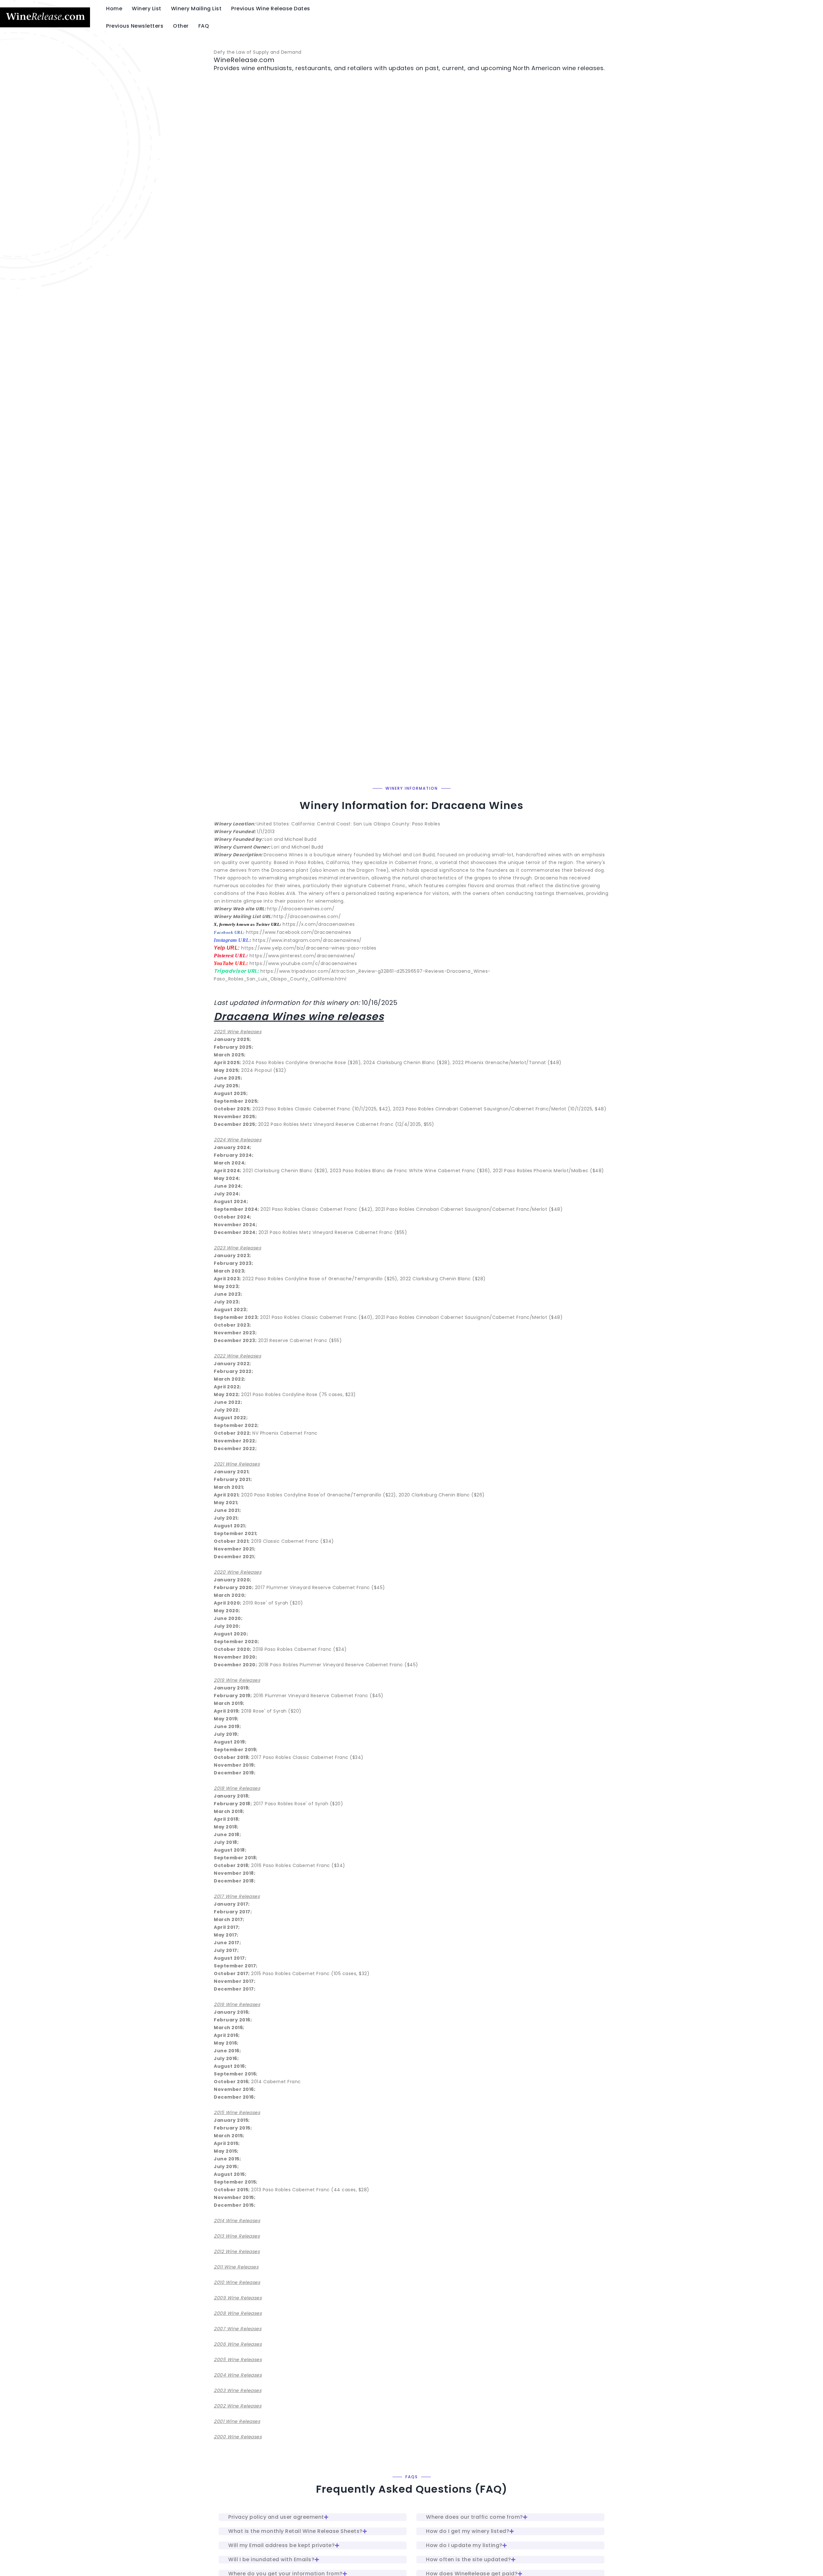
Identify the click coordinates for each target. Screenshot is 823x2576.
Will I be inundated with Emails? (271, 2559)
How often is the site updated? (468, 2559)
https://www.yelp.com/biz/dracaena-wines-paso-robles (309, 948)
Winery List (147, 9)
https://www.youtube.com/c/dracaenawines (303, 963)
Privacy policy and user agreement (276, 2517)
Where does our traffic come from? (475, 2517)
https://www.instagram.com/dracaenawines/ (307, 940)
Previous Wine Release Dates (271, 9)
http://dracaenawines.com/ (301, 909)
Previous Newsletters (135, 26)
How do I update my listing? (464, 2545)
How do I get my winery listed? (468, 2531)
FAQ (204, 26)
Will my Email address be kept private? (281, 2545)
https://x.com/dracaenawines (319, 924)
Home (114, 9)
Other (181, 26)
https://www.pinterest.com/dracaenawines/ (303, 956)
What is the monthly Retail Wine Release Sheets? (295, 2531)
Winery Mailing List (196, 9)
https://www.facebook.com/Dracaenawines (298, 932)
